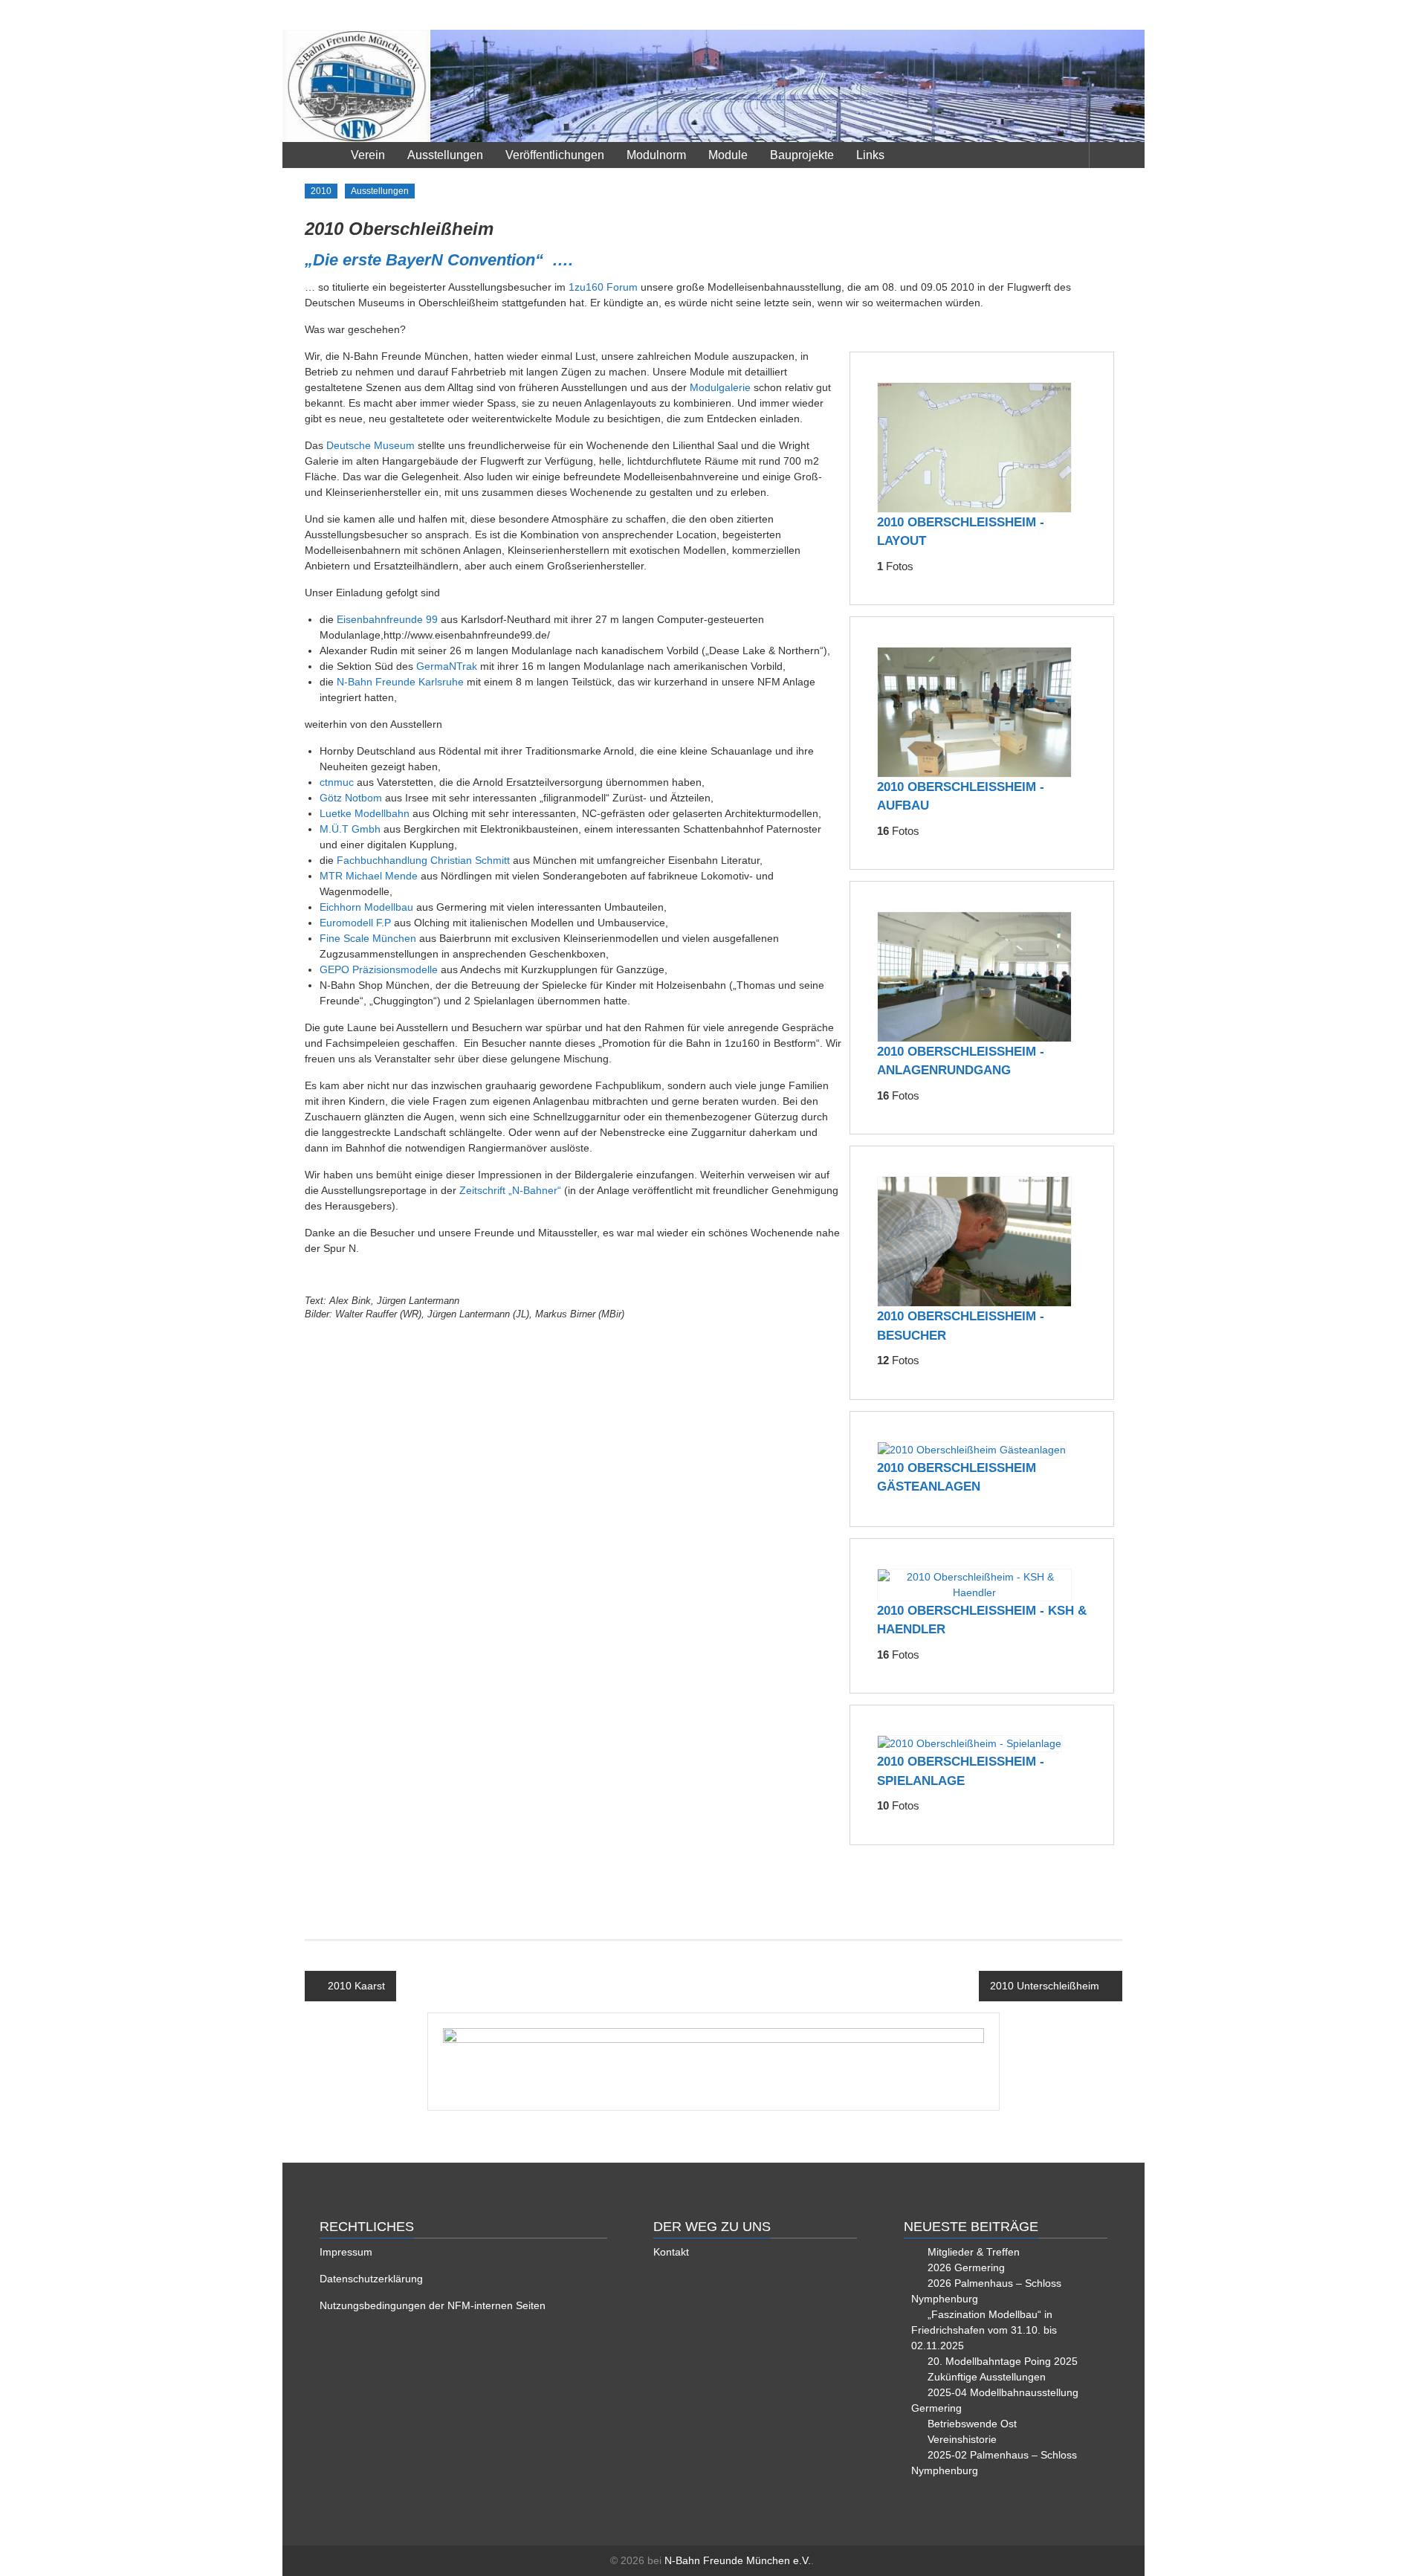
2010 (321, 191)
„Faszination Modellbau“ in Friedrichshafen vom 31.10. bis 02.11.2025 (984, 2330)
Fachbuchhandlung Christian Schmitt (423, 860)
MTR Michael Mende (369, 876)
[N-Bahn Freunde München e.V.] (713, 86)
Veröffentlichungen (555, 155)
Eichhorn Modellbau (366, 907)
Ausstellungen (445, 155)
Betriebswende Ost (972, 2424)
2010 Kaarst (356, 1986)
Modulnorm (656, 155)
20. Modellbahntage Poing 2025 (1003, 2361)
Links (870, 155)
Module (728, 155)
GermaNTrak (447, 666)
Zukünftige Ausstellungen (987, 2377)
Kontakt (671, 2252)
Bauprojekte (802, 155)
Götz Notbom (351, 798)
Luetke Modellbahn (365, 813)
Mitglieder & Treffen (974, 2252)
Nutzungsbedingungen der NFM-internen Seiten (433, 2305)
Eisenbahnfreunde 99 (387, 619)
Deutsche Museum (370, 445)
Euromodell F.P (355, 923)
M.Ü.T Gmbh (350, 829)
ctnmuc (337, 782)
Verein (368, 155)
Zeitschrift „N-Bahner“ (510, 1190)
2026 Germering (966, 2267)
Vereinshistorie (962, 2439)
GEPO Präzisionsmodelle (379, 969)
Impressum (346, 2252)
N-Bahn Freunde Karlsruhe (400, 682)
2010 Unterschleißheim (1045, 1986)
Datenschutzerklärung (371, 2279)
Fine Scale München (368, 938)
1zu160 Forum (603, 287)
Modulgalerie (720, 387)
